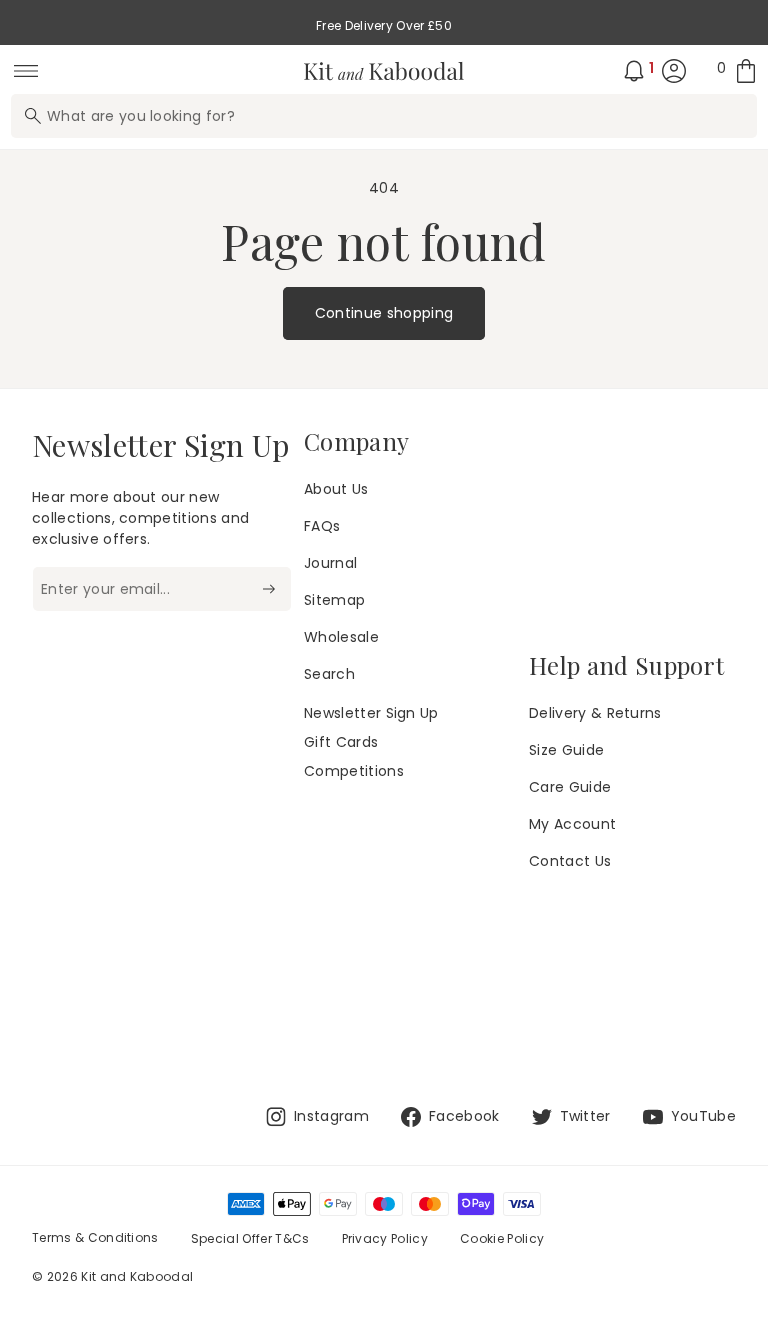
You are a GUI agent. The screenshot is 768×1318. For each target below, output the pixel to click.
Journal (330, 563)
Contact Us (570, 861)
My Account (572, 824)
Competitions (354, 771)
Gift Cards (341, 742)
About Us (336, 489)
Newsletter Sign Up (371, 713)
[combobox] (384, 116)
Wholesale (341, 637)
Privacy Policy (385, 1238)
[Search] (33, 116)
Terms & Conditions (95, 1237)
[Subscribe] (268, 589)
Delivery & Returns (595, 713)
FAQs (322, 526)
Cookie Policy (502, 1238)
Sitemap (334, 600)
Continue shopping (384, 313)
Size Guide (566, 750)
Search (329, 674)
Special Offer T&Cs (250, 1238)
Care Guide (570, 787)
